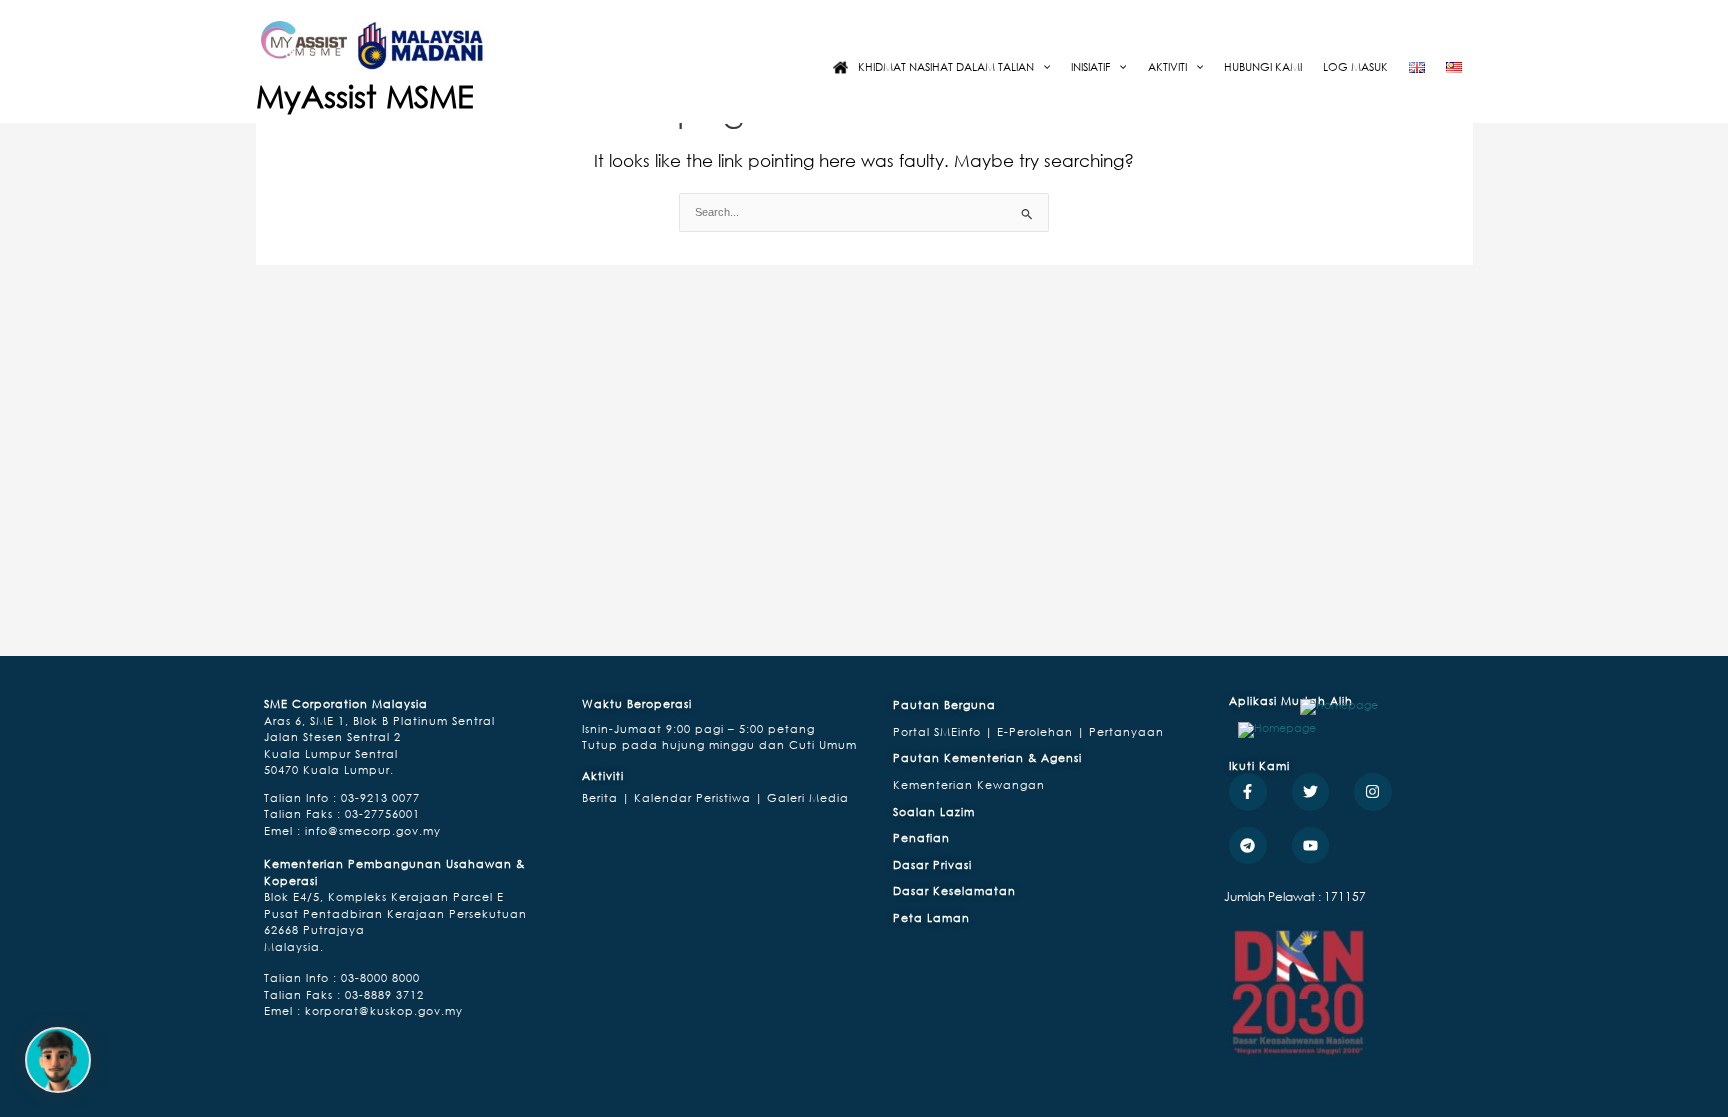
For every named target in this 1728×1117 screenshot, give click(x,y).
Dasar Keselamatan (954, 890)
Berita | (606, 797)
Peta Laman (931, 917)
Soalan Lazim (934, 811)
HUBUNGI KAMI (1263, 66)
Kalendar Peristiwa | (696, 797)
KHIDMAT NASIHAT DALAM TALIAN (946, 66)
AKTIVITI (1167, 66)
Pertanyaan (1126, 731)
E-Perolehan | (1043, 731)
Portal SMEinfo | (945, 731)
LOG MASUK (1355, 66)
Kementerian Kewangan (969, 784)
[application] (1042, 66)
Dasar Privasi (932, 864)
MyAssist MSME (365, 96)
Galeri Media (806, 797)
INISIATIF (1090, 66)
